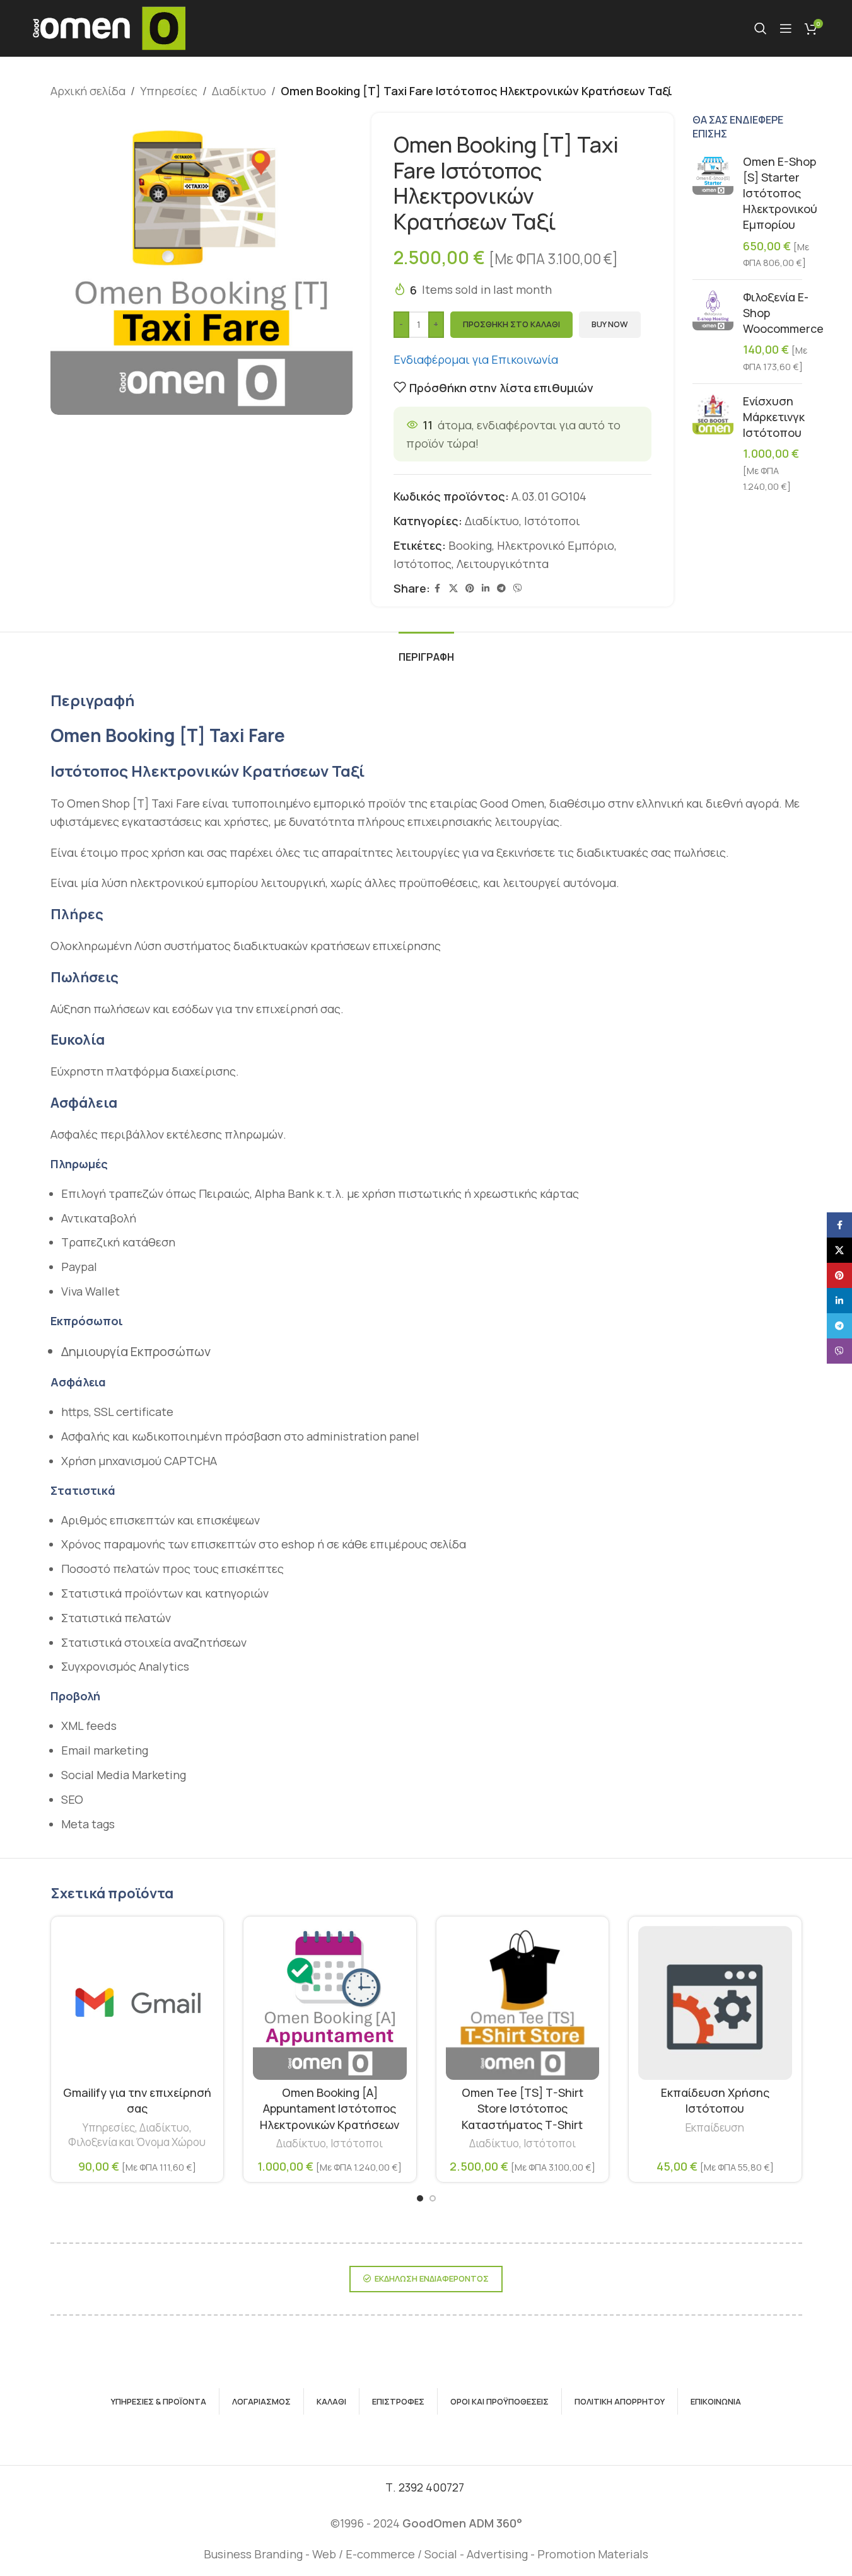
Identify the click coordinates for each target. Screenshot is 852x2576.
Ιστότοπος (423, 564)
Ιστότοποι (552, 521)
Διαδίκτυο (239, 91)
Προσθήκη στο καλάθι (511, 324)
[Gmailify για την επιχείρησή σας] (137, 2003)
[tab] (426, 651)
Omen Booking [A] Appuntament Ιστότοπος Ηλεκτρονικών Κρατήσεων (330, 2108)
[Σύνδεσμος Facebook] (438, 589)
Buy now (610, 324)
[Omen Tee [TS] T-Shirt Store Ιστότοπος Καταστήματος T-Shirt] (523, 2003)
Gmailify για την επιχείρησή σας (137, 2100)
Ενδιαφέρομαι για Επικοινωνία (477, 359)
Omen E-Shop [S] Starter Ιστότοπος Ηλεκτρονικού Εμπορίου (780, 193)
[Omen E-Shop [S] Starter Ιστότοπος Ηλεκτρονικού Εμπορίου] (713, 212)
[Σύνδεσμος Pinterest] (470, 589)
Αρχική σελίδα (88, 91)
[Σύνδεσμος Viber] (518, 589)
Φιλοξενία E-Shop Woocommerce (783, 313)
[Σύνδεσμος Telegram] (501, 589)
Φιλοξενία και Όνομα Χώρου (137, 2142)
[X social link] (453, 589)
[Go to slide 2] (433, 2198)
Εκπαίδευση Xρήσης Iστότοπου (715, 2100)
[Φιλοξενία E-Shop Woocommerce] (713, 332)
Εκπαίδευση (715, 2127)
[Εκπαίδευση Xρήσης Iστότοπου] (715, 2003)
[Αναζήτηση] (761, 28)
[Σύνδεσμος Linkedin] (486, 589)
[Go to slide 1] (420, 2198)
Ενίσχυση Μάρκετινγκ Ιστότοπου (774, 417)
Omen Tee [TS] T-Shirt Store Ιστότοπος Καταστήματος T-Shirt (522, 2108)
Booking (470, 545)
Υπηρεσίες (169, 91)
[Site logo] (108, 27)
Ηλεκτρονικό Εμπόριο (556, 545)
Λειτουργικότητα (503, 564)
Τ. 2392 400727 (426, 2487)
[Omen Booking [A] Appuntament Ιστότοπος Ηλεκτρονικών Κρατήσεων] (330, 2003)
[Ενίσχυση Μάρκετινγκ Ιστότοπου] (713, 444)
